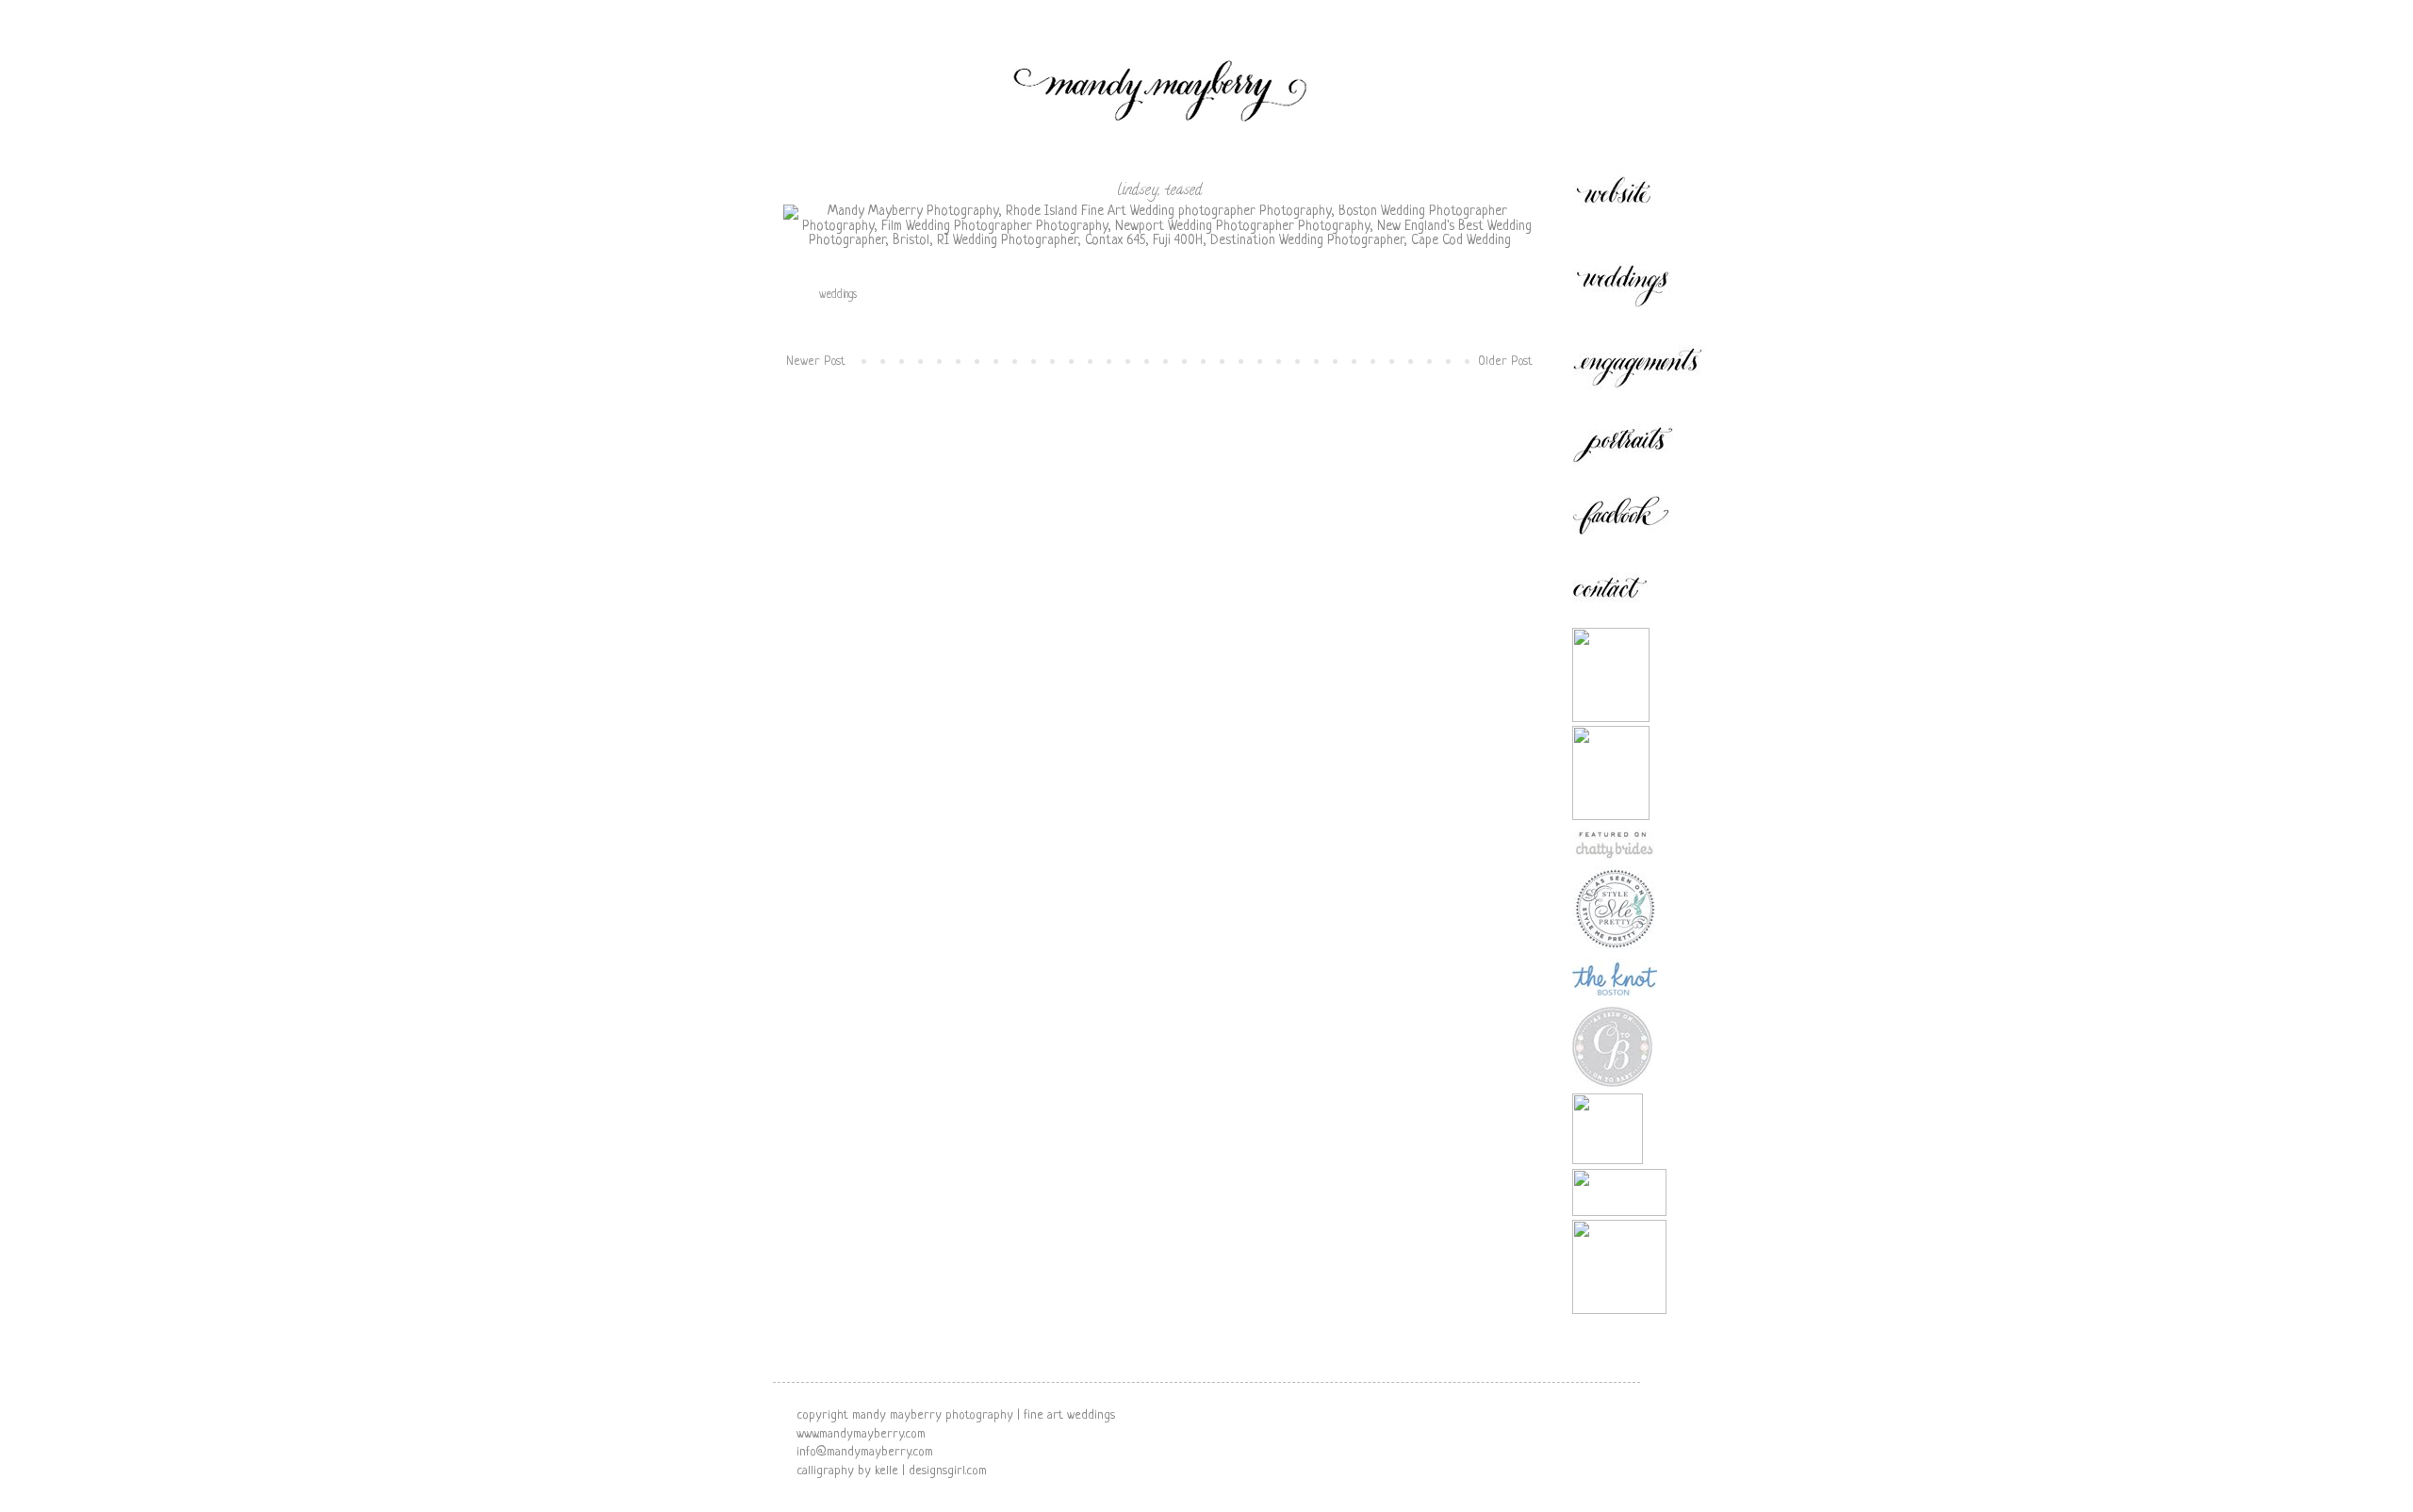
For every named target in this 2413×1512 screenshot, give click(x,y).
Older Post (1505, 362)
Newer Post (816, 362)
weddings (838, 295)
